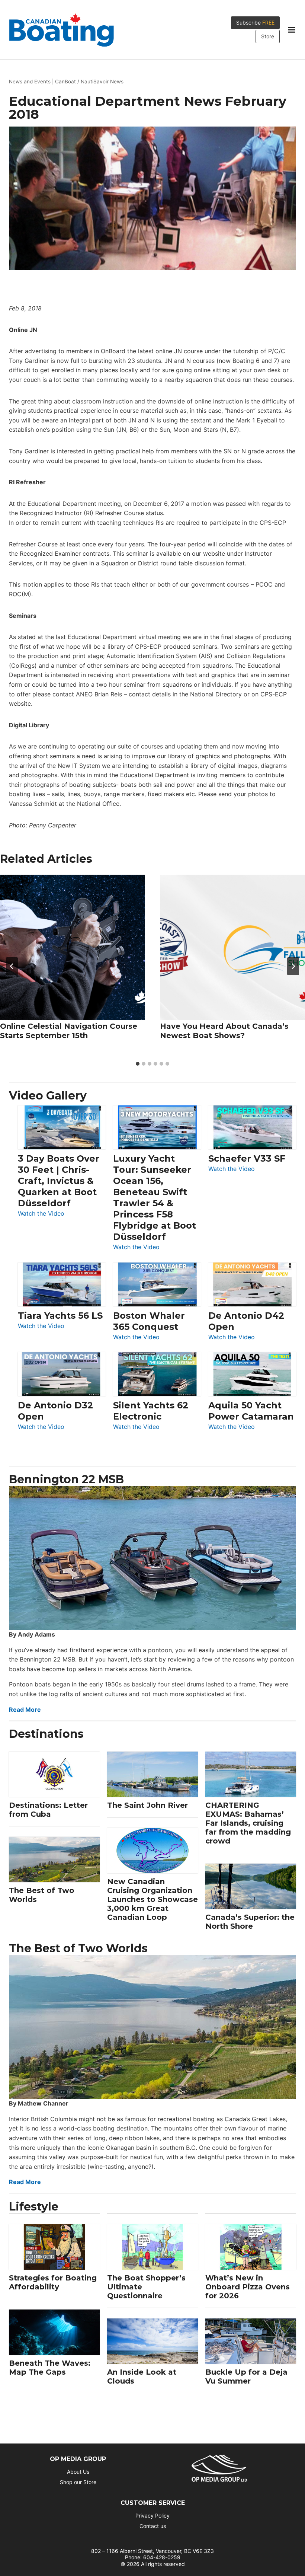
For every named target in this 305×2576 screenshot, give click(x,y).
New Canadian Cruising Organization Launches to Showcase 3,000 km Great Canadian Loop (152, 1899)
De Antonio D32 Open (55, 1411)
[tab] (138, 1064)
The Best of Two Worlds (42, 1895)
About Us (78, 2472)
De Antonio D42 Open (246, 1321)
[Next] (293, 966)
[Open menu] (291, 30)
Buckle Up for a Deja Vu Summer (246, 2377)
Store (268, 36)
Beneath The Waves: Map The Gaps (50, 2368)
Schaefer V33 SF (247, 1158)
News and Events (30, 82)
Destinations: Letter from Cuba (48, 1810)
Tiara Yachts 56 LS (60, 1316)
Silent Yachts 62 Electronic (151, 1411)
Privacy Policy (152, 2516)
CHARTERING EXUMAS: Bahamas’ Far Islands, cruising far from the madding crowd (248, 1823)
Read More (25, 1710)
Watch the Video (41, 1214)
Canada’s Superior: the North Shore (250, 1922)
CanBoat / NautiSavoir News (89, 82)
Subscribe (255, 23)
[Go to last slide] (12, 966)
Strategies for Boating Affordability (53, 2282)
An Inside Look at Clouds (142, 2377)
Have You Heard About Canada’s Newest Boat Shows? (224, 1031)
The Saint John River (147, 1805)
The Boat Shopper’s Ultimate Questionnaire (146, 2287)
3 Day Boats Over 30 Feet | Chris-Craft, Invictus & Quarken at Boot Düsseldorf (59, 1181)
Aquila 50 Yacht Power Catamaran (251, 1411)
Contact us (153, 2526)
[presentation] (73, 947)
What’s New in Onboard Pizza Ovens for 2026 (248, 2287)
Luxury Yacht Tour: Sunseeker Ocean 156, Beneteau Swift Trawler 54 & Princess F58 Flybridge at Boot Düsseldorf (155, 1198)
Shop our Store (78, 2482)
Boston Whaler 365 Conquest (149, 1321)
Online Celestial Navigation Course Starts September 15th (69, 1031)
